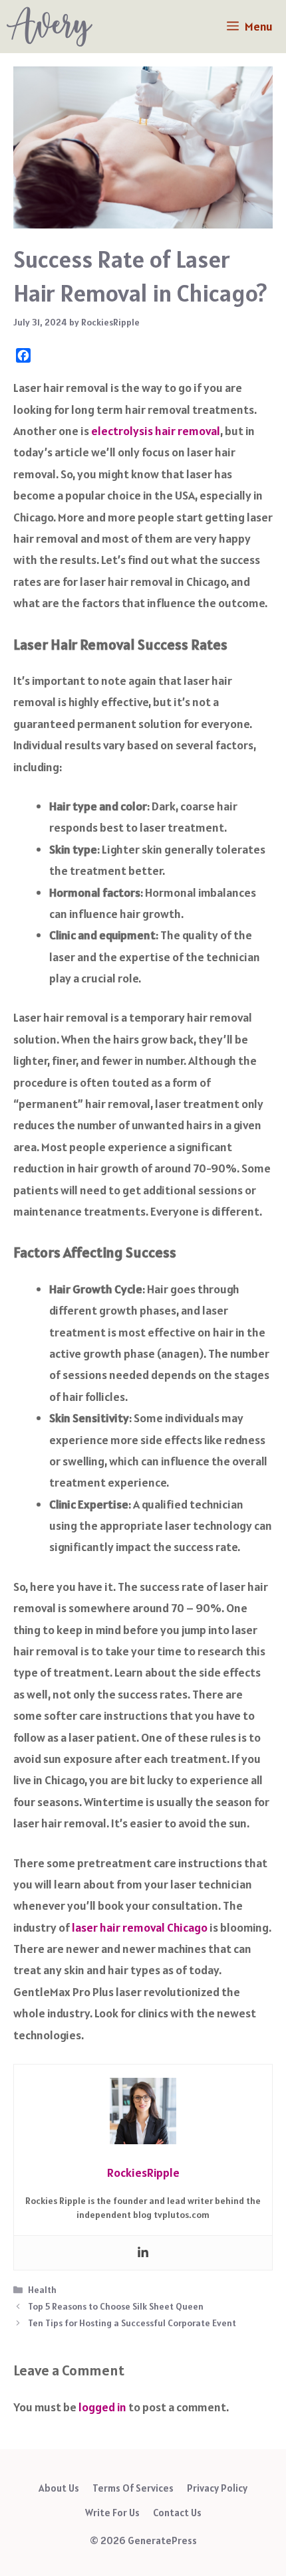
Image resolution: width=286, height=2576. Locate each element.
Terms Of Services (133, 2488)
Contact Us (177, 2513)
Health (42, 2290)
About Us (59, 2488)
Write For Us (112, 2513)
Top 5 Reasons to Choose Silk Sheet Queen (116, 2306)
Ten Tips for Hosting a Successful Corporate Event (132, 2323)
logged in (102, 2407)
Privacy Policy (217, 2488)
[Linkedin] (143, 2253)
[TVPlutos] (50, 27)
